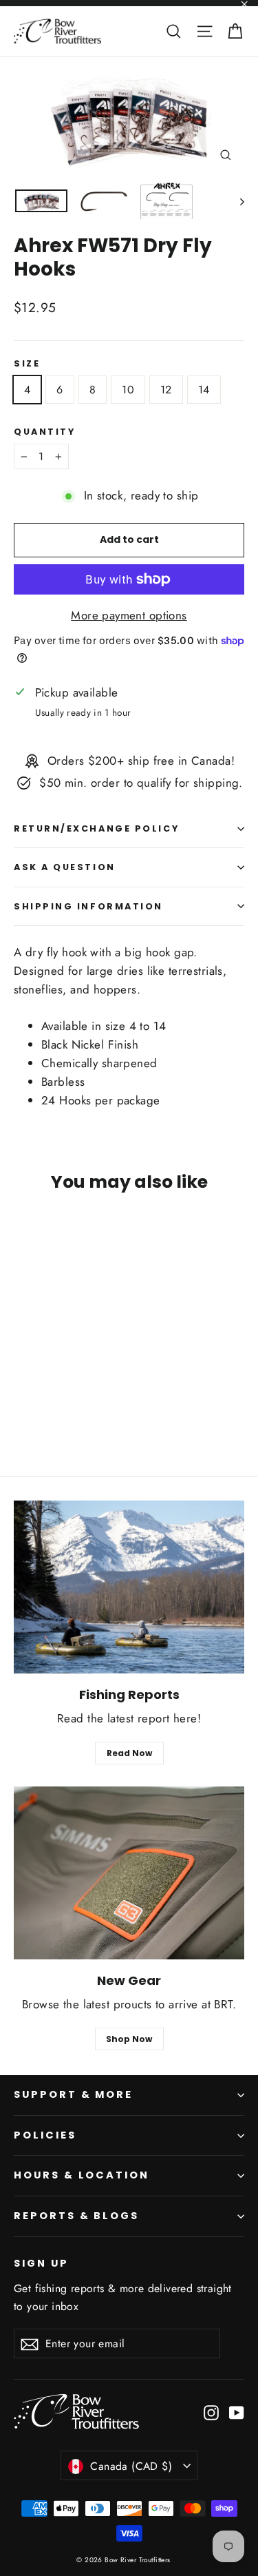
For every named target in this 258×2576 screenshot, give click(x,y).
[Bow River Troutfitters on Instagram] (211, 2412)
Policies (45, 2135)
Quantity (44, 432)
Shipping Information (88, 906)
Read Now (129, 1753)
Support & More (73, 2094)
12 (166, 390)
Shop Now (129, 2039)
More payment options (129, 615)
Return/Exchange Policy (96, 828)
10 (128, 390)
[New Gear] (129, 1873)
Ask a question (65, 867)
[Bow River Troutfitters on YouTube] (237, 2412)
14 (204, 390)
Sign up (41, 2263)
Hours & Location (82, 2175)
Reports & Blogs (76, 2216)
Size (27, 363)
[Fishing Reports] (129, 1587)
